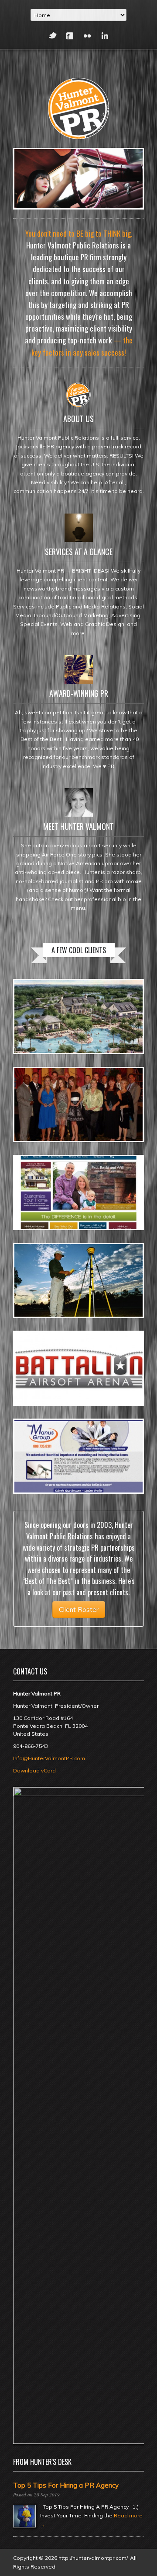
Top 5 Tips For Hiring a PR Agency (66, 2485)
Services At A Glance (79, 552)
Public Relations (43, 1037)
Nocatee (38, 999)
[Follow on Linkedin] (105, 36)
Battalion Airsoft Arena (53, 1354)
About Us (78, 419)
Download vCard (34, 1770)
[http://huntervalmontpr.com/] (78, 107)
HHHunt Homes (47, 1175)
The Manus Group (51, 1438)
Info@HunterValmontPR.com (49, 1758)
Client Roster (79, 1610)
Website (34, 1477)
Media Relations (43, 1389)
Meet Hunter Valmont (78, 826)
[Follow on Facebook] (70, 36)
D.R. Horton (44, 1087)
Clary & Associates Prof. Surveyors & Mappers (51, 1274)
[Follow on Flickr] (87, 36)
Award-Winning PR (79, 693)
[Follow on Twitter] (52, 36)
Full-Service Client (44, 1125)
